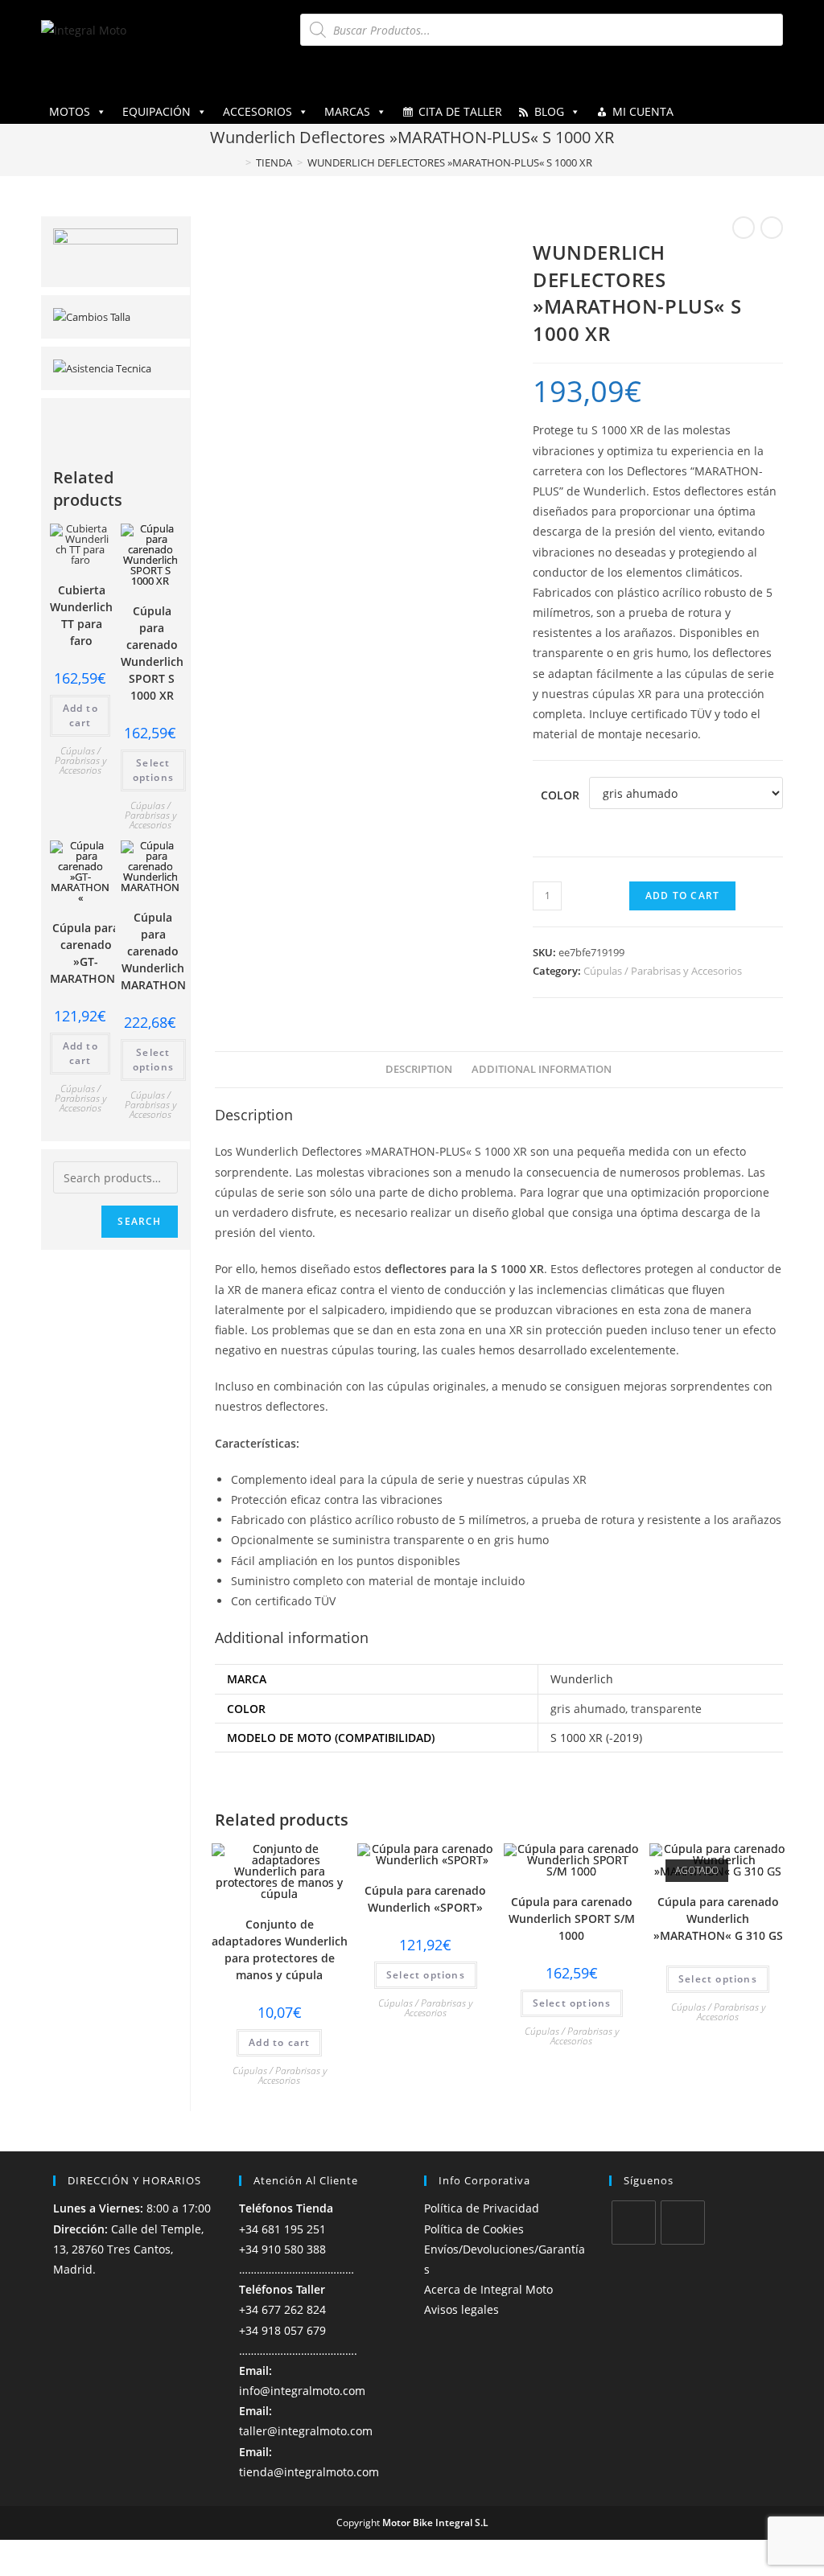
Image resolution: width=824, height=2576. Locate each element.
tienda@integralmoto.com (309, 2472)
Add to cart (682, 896)
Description (419, 1069)
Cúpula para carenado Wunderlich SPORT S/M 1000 (572, 1919)
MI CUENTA (643, 111)
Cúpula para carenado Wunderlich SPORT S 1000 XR (152, 653)
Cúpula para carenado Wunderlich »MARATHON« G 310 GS (718, 1919)
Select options (426, 1975)
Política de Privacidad (482, 2208)
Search (139, 1221)
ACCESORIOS (257, 111)
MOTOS (70, 111)
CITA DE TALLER (460, 111)
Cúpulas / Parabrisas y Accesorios (663, 971)
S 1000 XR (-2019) (596, 1738)
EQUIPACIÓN (157, 111)
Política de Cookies (474, 2229)
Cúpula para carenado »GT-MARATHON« (86, 953)
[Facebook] (634, 2223)
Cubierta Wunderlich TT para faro (81, 615)
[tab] (419, 1070)
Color (560, 795)
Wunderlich (582, 1679)
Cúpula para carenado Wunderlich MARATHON (153, 951)
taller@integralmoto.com (306, 2431)
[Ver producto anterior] (744, 228)
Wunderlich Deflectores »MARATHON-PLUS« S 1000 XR (450, 162)
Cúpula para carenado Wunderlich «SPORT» (425, 1899)
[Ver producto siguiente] (772, 228)
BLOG (549, 111)
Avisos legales (461, 2309)
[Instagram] (683, 2223)
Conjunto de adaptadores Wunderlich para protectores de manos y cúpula (280, 1949)
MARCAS (347, 111)
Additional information (542, 1069)
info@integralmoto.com (302, 2391)
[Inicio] (237, 162)
